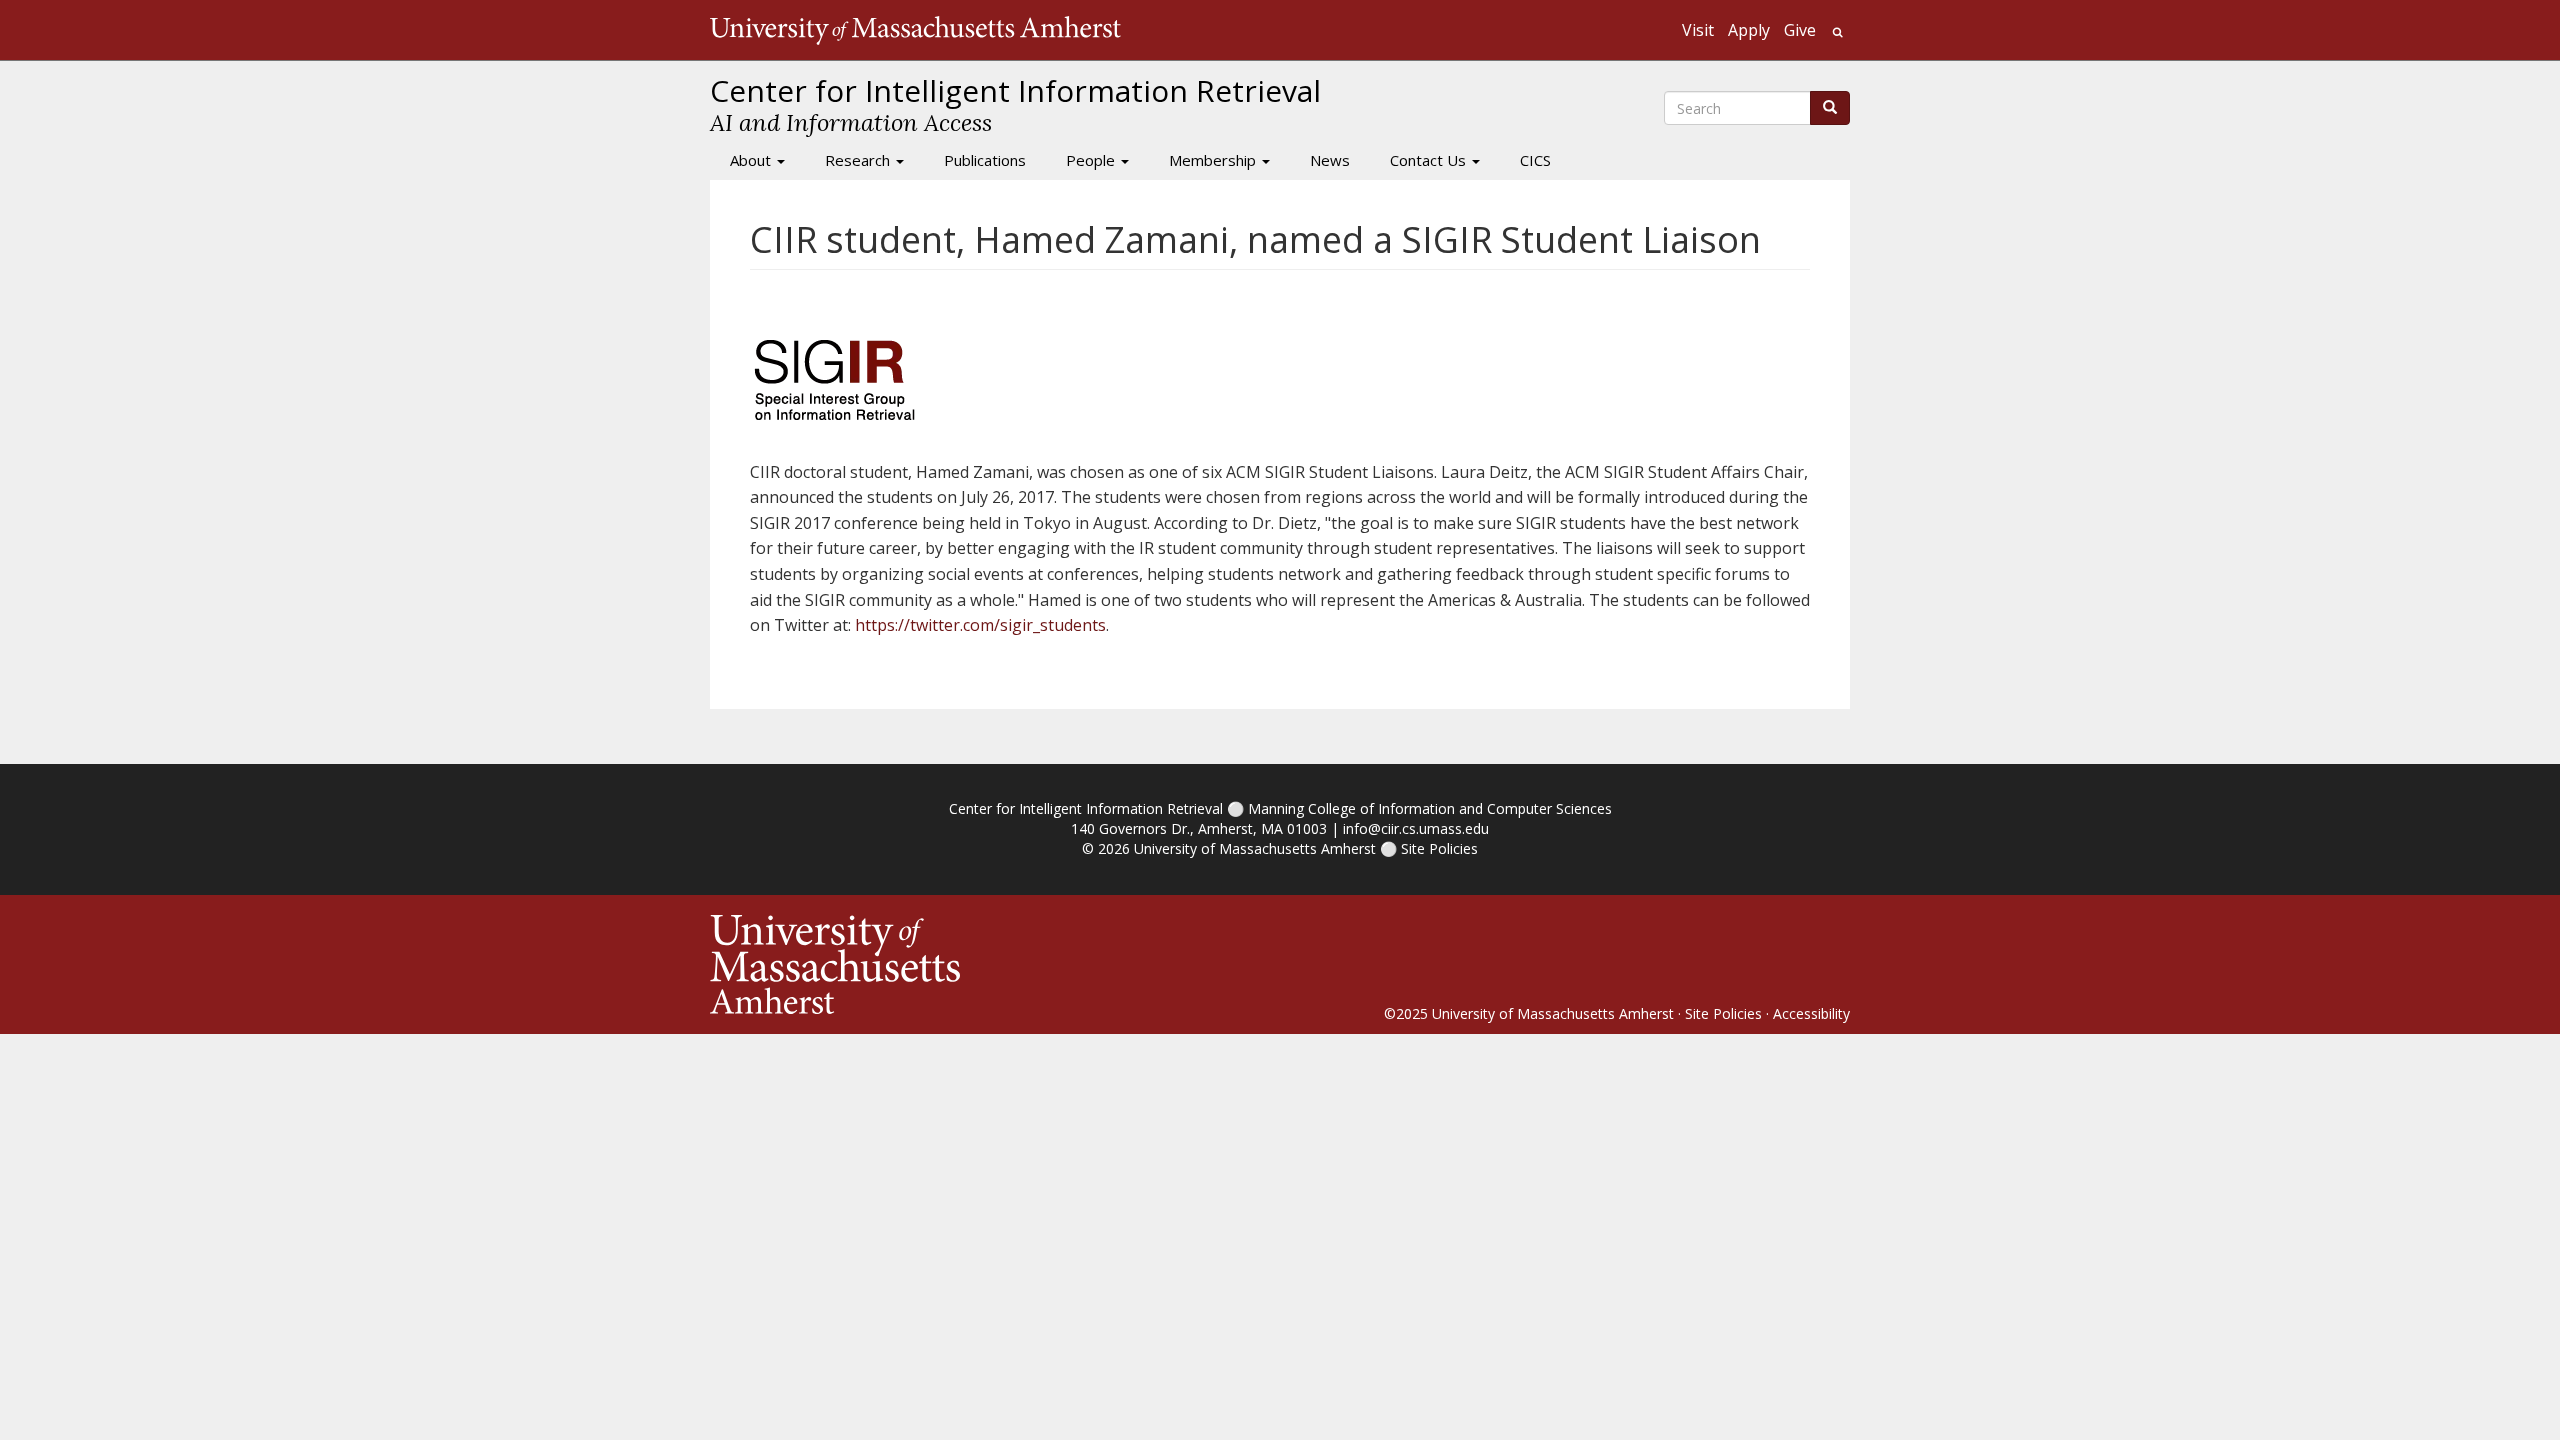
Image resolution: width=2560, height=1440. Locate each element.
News (1330, 160)
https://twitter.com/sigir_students (980, 625)
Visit (1698, 30)
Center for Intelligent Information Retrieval (1086, 808)
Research (859, 160)
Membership (1214, 160)
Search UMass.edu (1837, 32)
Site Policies (1439, 848)
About (752, 160)
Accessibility (1811, 1013)
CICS (1535, 160)
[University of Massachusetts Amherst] (995, 965)
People (1092, 160)
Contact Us (1430, 160)
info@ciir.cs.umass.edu (1416, 828)
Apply (1749, 30)
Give (1800, 30)
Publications (985, 160)
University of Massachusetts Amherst (1255, 848)
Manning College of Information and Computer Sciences (1430, 808)
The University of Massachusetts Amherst (915, 30)
